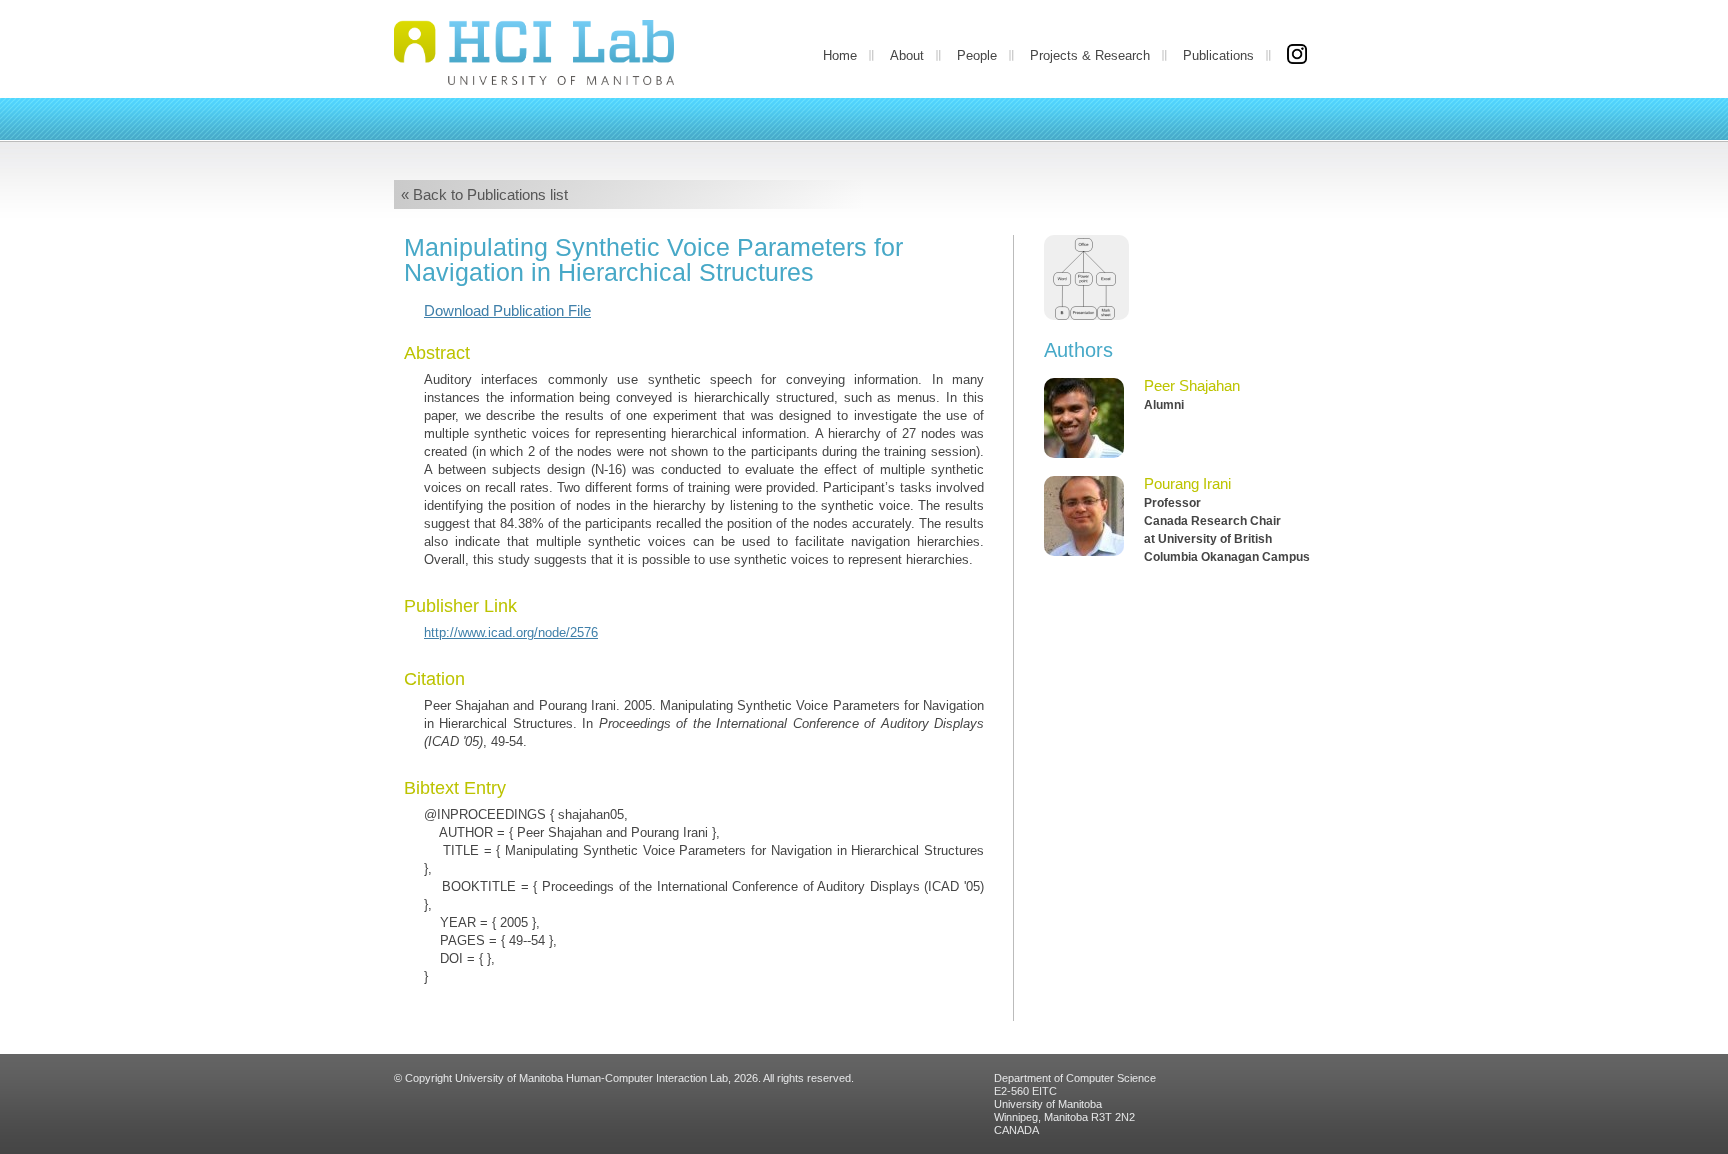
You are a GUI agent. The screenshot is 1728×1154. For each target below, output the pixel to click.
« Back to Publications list (484, 194)
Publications (1218, 55)
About (907, 55)
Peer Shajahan (1192, 385)
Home (840, 55)
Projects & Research (1090, 55)
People (977, 55)
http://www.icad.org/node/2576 (511, 632)
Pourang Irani (1187, 483)
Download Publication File (507, 310)
